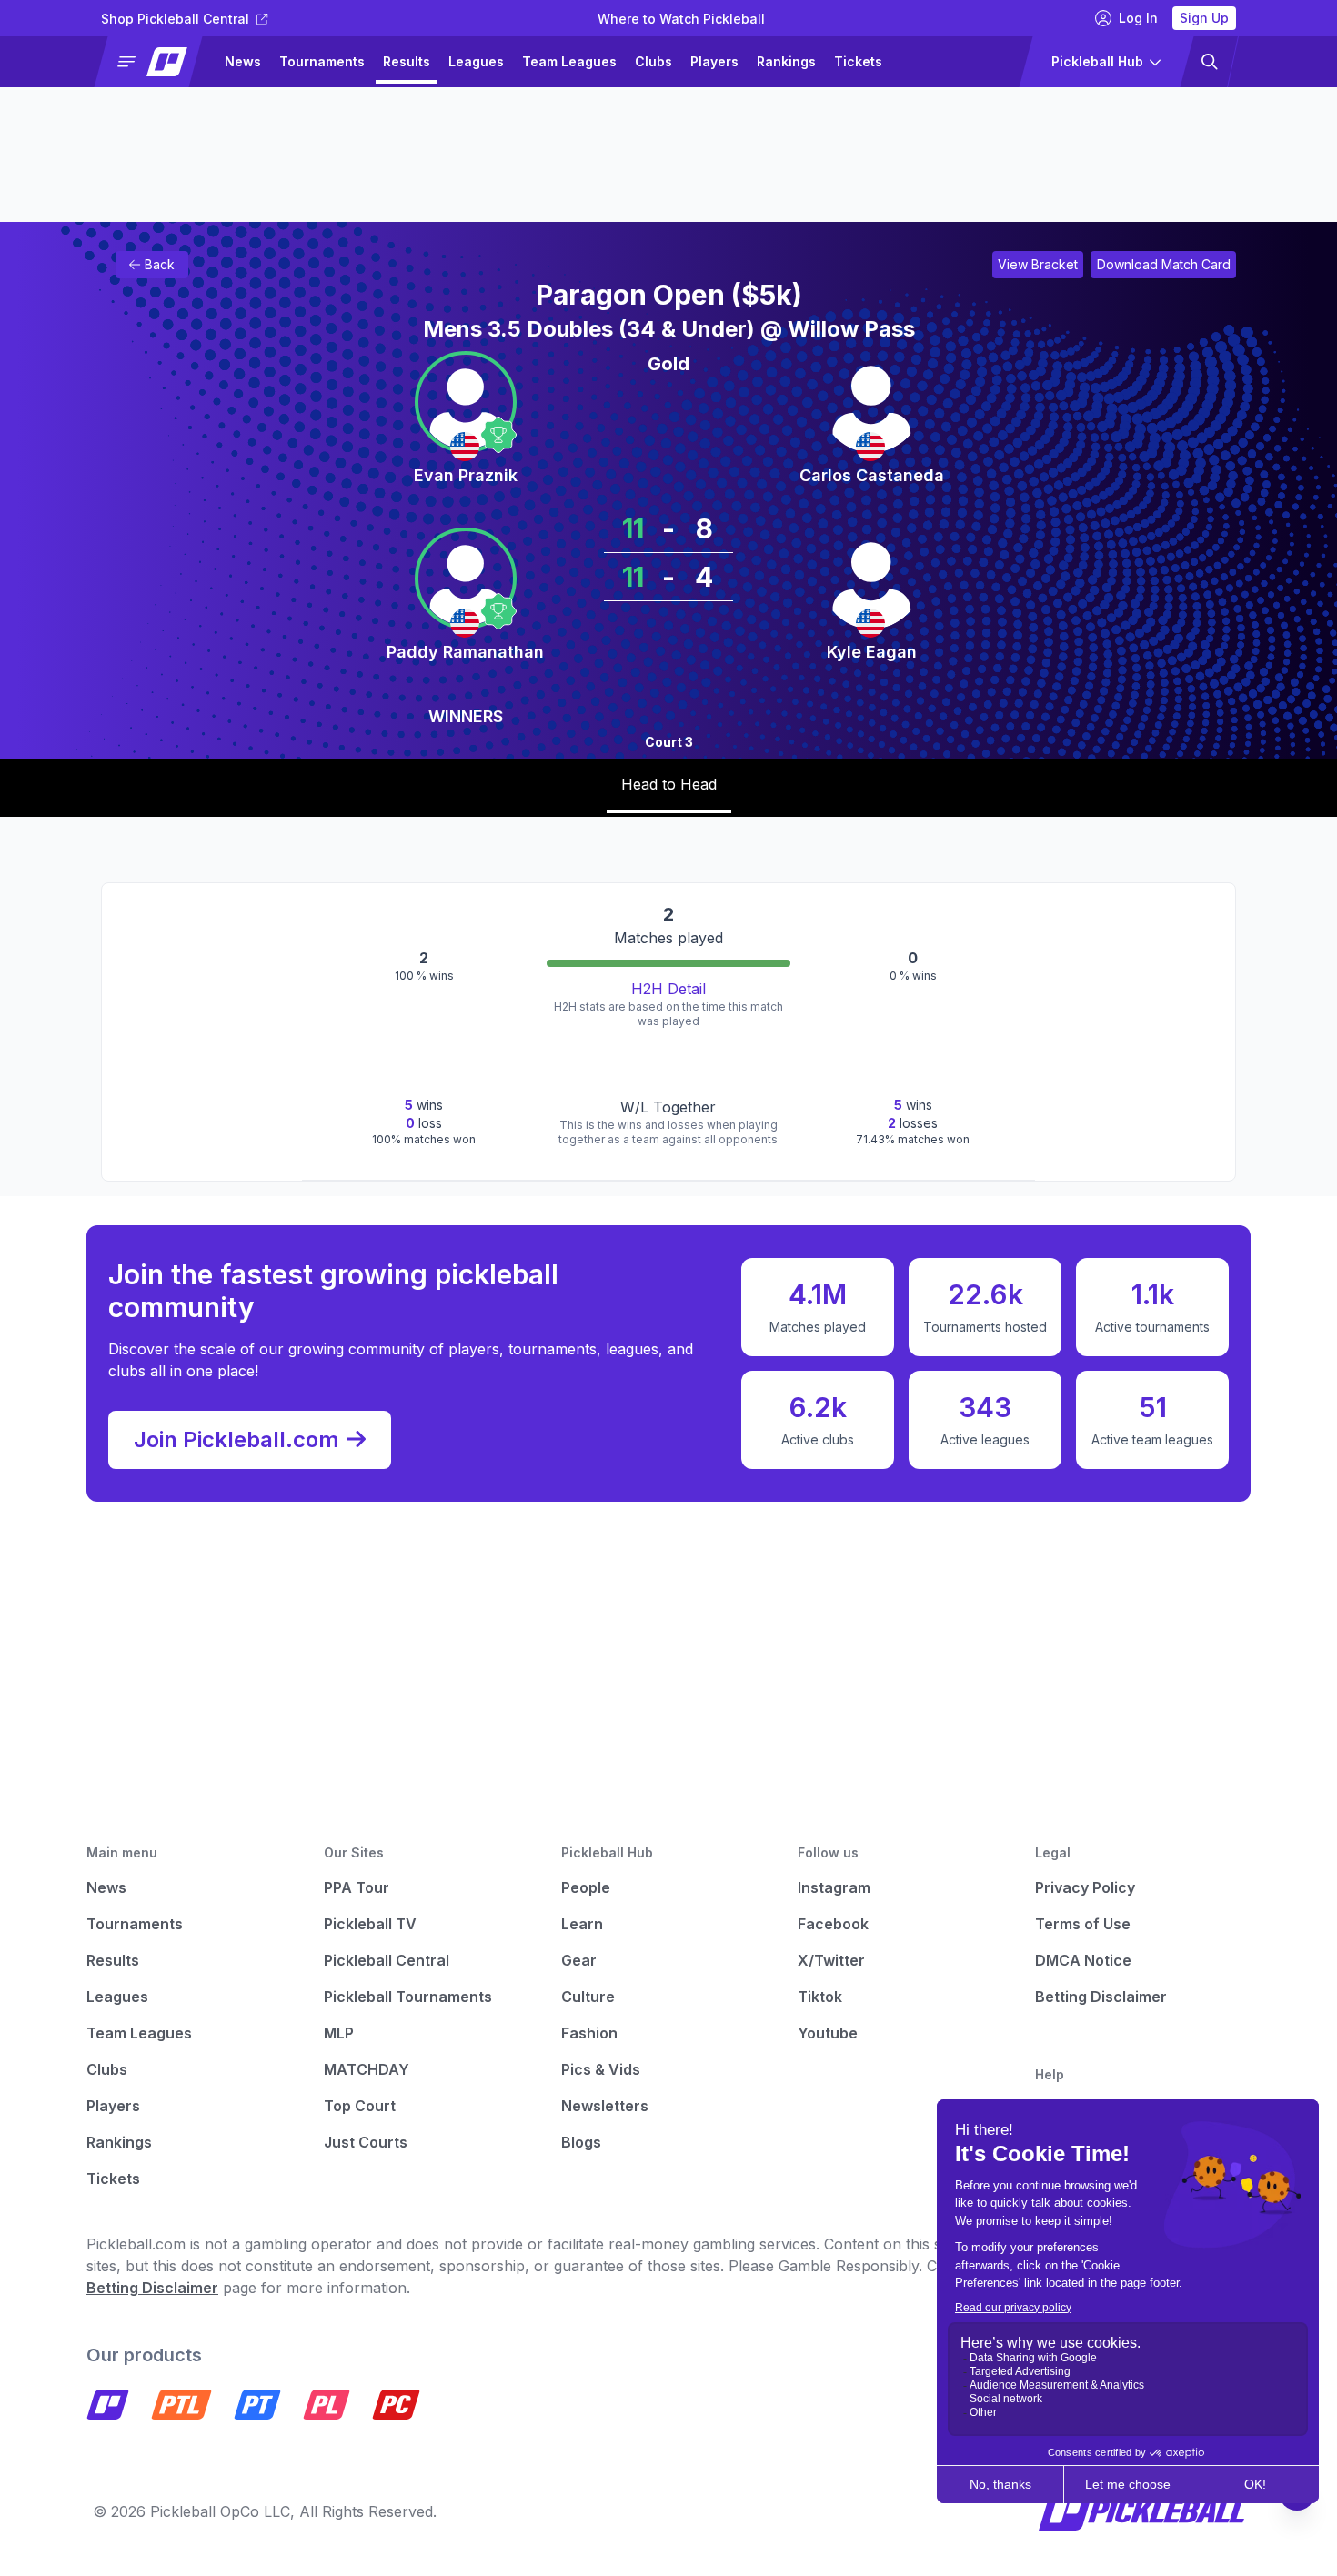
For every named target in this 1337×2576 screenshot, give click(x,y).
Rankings (786, 61)
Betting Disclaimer (1101, 1997)
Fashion (589, 2033)
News (243, 61)
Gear (579, 1960)
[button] (156, 62)
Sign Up (1204, 18)
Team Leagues (569, 61)
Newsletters (605, 2106)
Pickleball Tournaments (408, 1997)
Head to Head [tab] (669, 784)
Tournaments (322, 61)
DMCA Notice (1083, 1960)
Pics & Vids (601, 2069)
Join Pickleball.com (236, 1439)
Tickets (858, 61)
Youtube (828, 2033)
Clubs (653, 61)
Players (714, 61)
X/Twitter (831, 1960)
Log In (1138, 18)
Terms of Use (1083, 1924)
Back (160, 264)
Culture (588, 1997)
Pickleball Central (387, 1960)
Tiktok (820, 1997)
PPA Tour (357, 1887)
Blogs (581, 2142)
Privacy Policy (1085, 1887)
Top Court (360, 2106)
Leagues (476, 61)
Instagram (834, 1887)
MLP (339, 2033)
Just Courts (366, 2142)
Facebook (833, 1924)
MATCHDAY (367, 2069)
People (586, 1887)
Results (407, 61)
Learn (582, 1924)
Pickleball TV (370, 1924)
